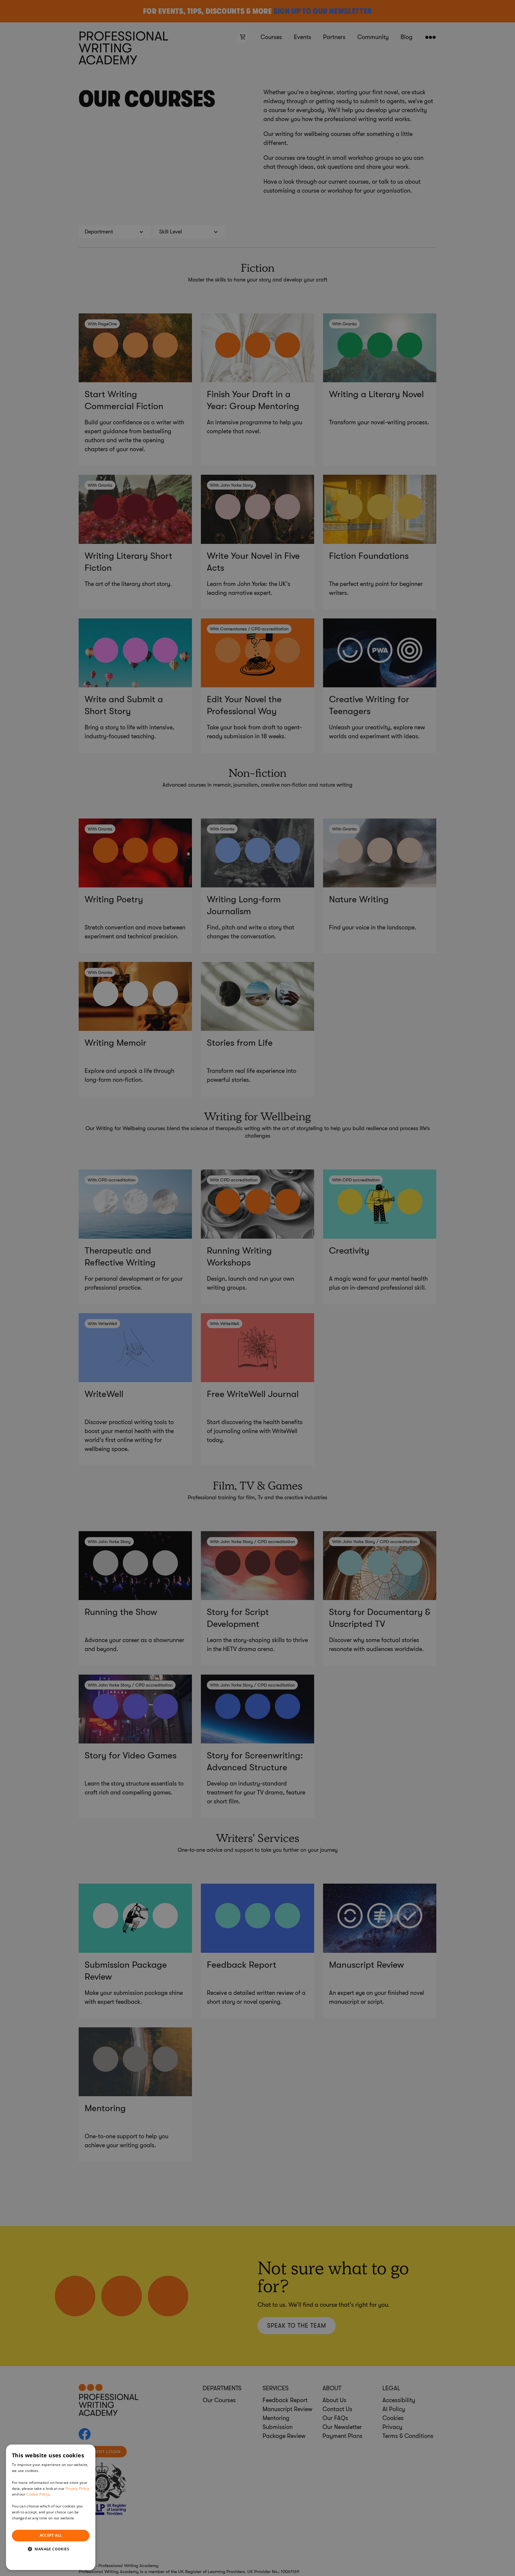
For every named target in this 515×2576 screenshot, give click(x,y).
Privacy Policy (77, 2488)
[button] (51, 2549)
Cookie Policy (38, 2494)
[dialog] (51, 2507)
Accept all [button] (51, 2535)
